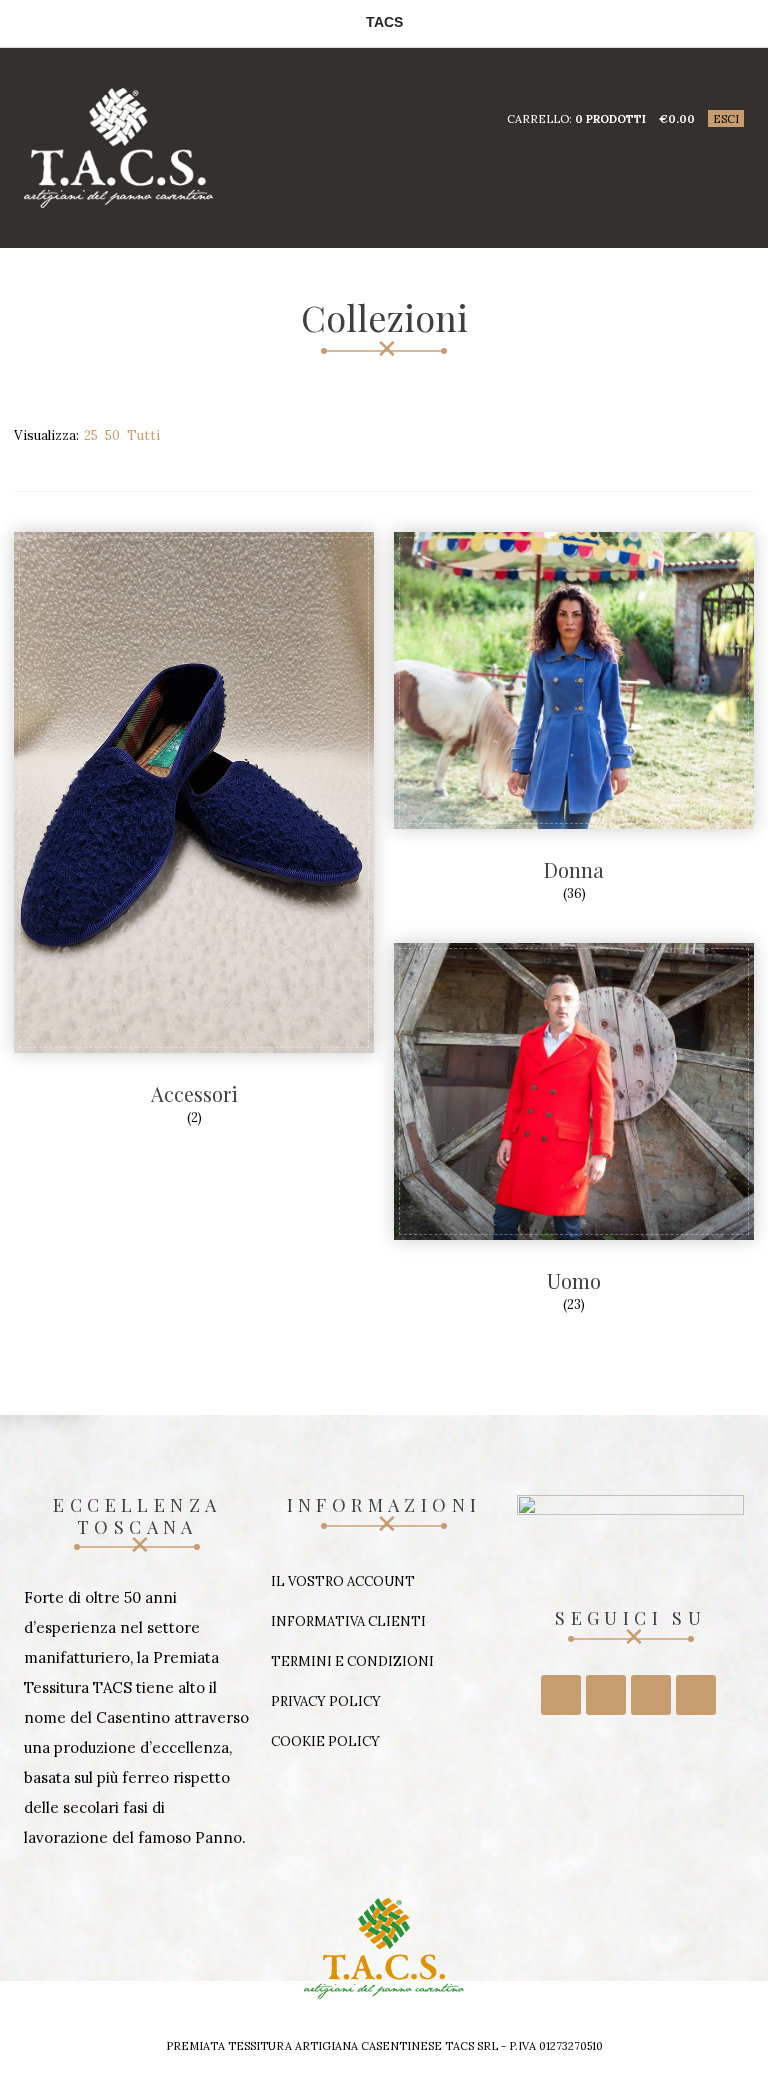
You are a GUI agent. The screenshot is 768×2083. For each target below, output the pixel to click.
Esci (726, 119)
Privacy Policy (326, 1701)
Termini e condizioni (352, 1661)
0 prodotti (610, 119)
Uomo (574, 1280)
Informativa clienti (348, 1621)
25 (91, 435)
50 (112, 435)
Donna (574, 869)
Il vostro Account (343, 1581)
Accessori (194, 1093)
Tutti (143, 435)
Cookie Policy (325, 1741)
